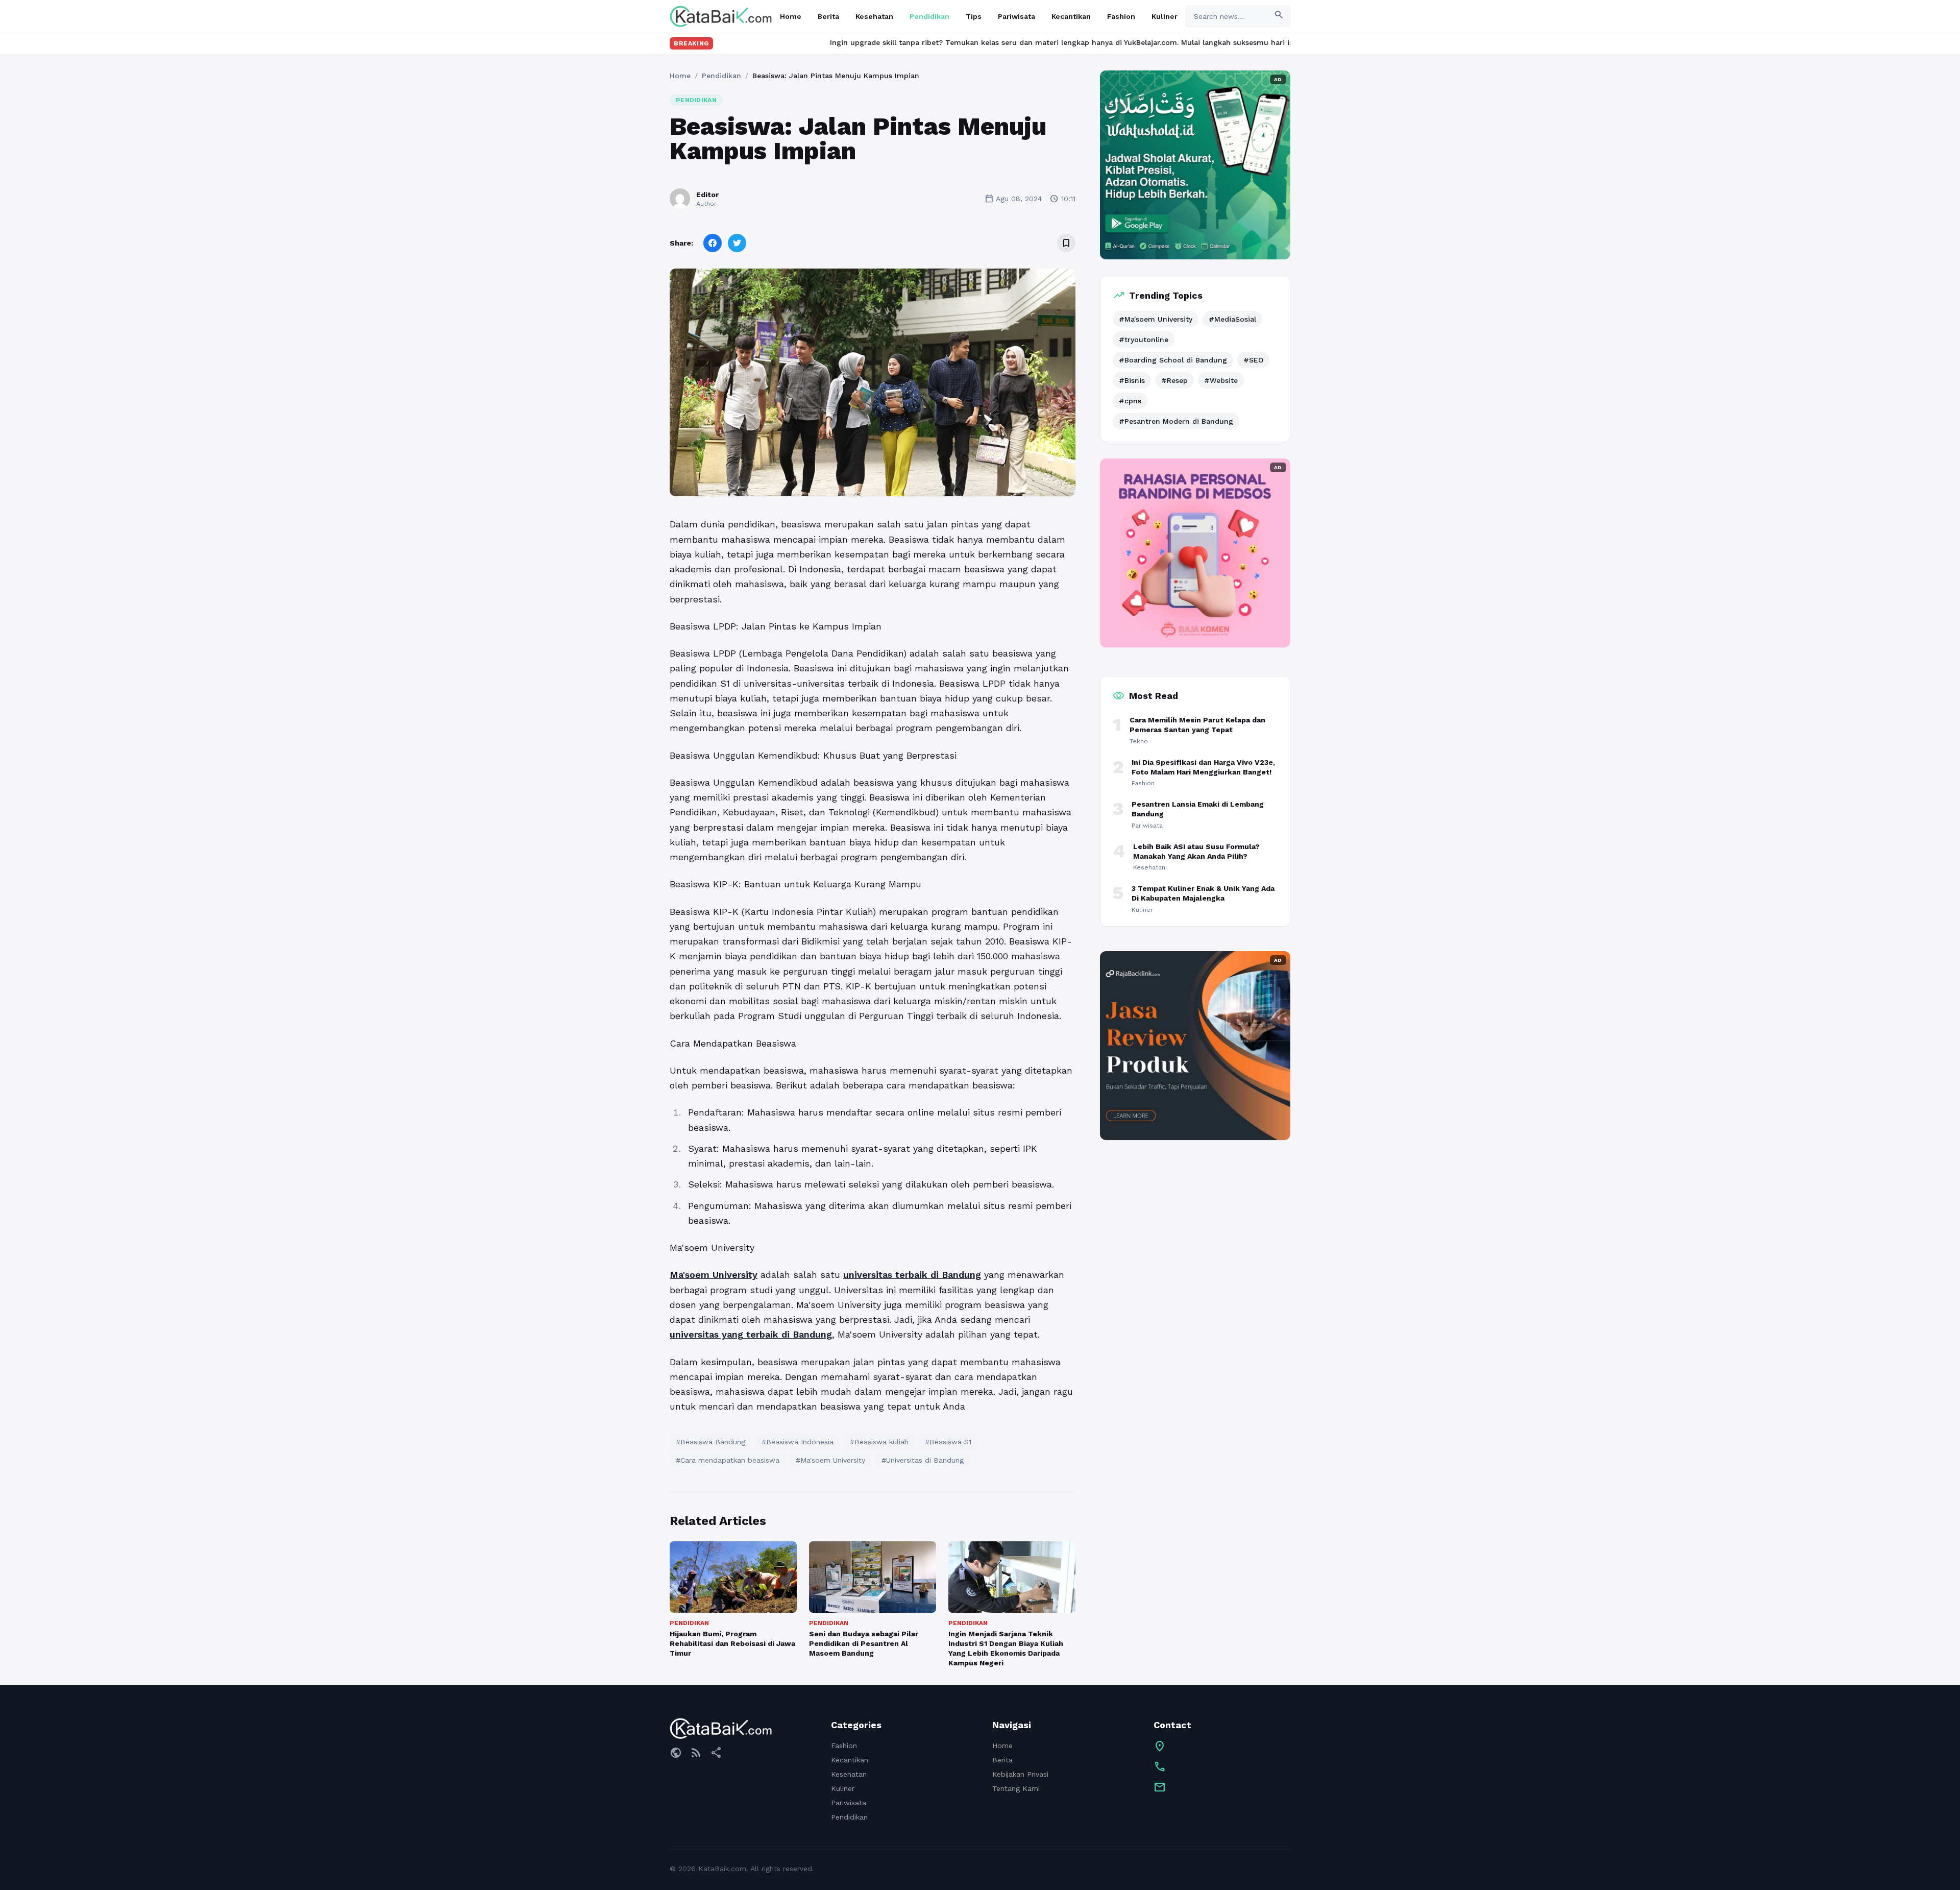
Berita (828, 16)
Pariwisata (1016, 16)
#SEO (1253, 360)
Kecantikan (1071, 16)
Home (791, 16)
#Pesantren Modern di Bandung (1176, 421)
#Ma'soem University (830, 1460)
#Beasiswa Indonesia (798, 1442)
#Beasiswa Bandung (710, 1442)
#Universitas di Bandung (923, 1460)
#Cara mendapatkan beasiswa (728, 1460)
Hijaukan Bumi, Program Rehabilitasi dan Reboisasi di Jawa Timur (732, 1644)
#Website (1221, 380)
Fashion (1121, 16)
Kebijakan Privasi (1020, 1774)
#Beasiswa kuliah (879, 1442)
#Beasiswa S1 (948, 1442)
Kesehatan (874, 16)
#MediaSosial (1232, 319)
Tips (974, 16)
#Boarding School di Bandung (1173, 360)
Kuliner (1165, 16)
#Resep (1174, 380)
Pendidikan (929, 16)
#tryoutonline (1144, 340)
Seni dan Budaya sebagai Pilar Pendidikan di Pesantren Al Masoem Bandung (864, 1644)
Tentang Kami (1016, 1788)
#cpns (1130, 401)
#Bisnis (1132, 380)
